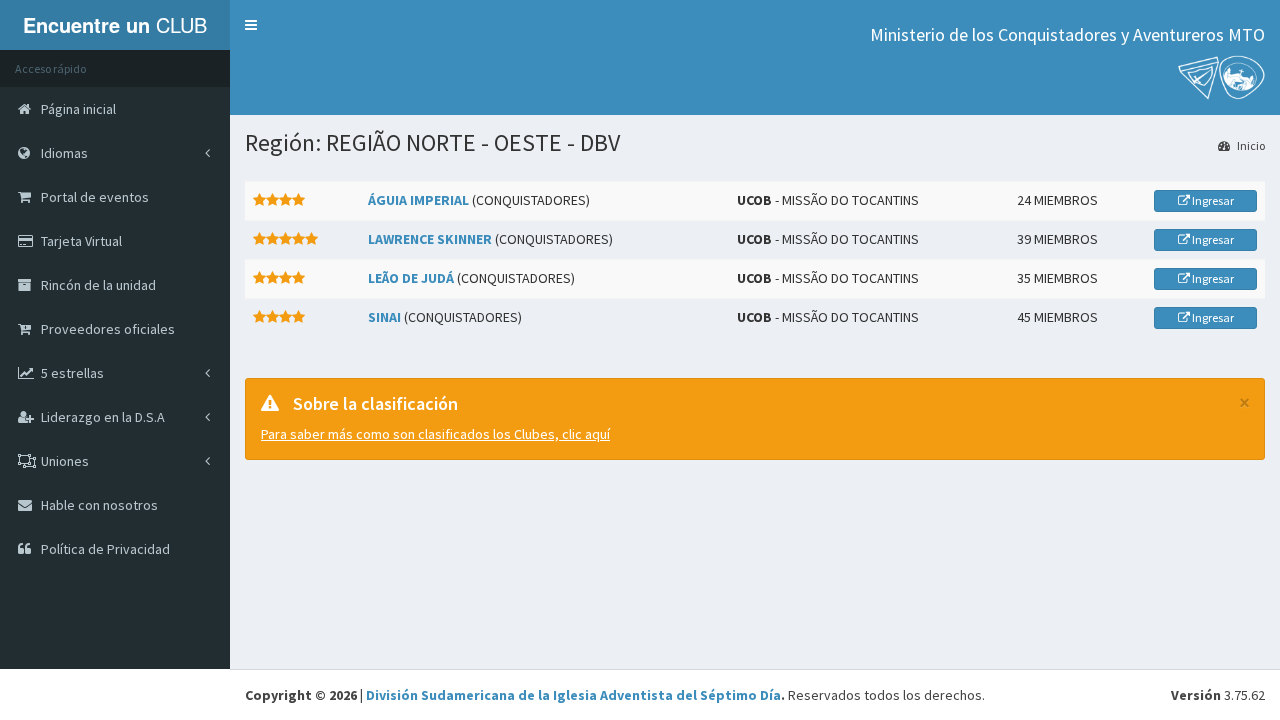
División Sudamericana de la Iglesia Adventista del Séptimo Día (573, 695)
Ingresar (1212, 200)
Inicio (1250, 145)
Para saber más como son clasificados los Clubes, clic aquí (435, 434)
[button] (251, 25)
